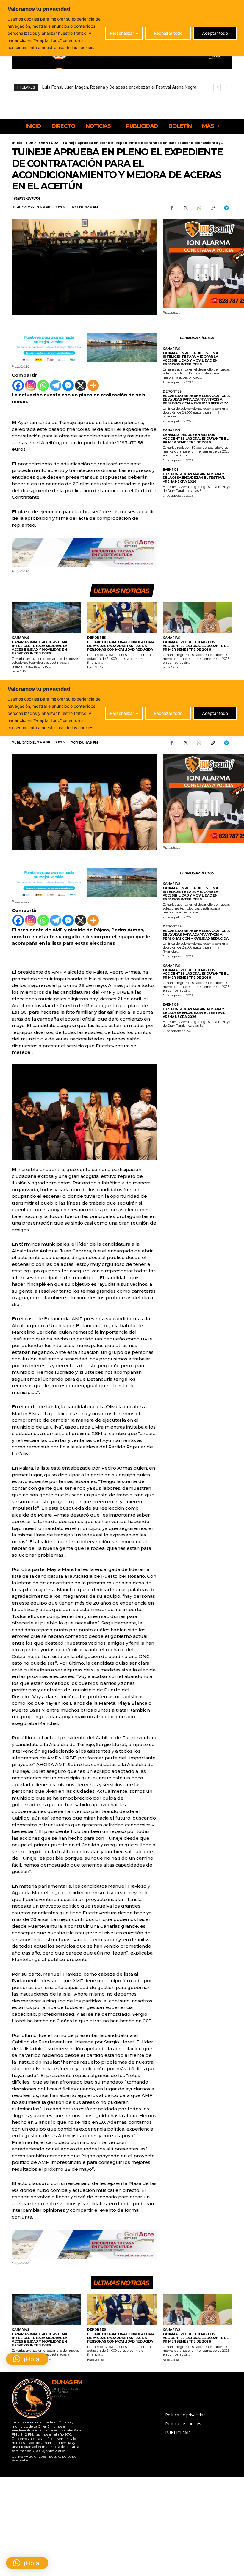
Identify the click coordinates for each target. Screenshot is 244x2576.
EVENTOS (171, 470)
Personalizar (122, 33)
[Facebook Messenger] (68, 385)
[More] (93, 385)
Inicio (17, 143)
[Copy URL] (212, 208)
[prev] (217, 87)
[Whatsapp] (43, 385)
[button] (27, 2563)
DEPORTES (172, 392)
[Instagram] (31, 385)
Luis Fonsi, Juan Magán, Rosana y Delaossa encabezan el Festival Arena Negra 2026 (194, 478)
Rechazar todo (168, 33)
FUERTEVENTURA (42, 143)
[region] (122, 28)
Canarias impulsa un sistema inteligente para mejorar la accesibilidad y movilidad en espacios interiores (190, 359)
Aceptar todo (215, 33)
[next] (227, 87)
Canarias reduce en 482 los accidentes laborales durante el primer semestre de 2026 (196, 438)
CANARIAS (171, 349)
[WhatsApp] (199, 208)
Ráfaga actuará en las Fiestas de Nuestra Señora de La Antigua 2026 (110, 87)
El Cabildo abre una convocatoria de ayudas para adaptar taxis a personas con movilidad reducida (196, 399)
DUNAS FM (89, 207)
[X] (185, 208)
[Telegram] (226, 208)
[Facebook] (171, 208)
